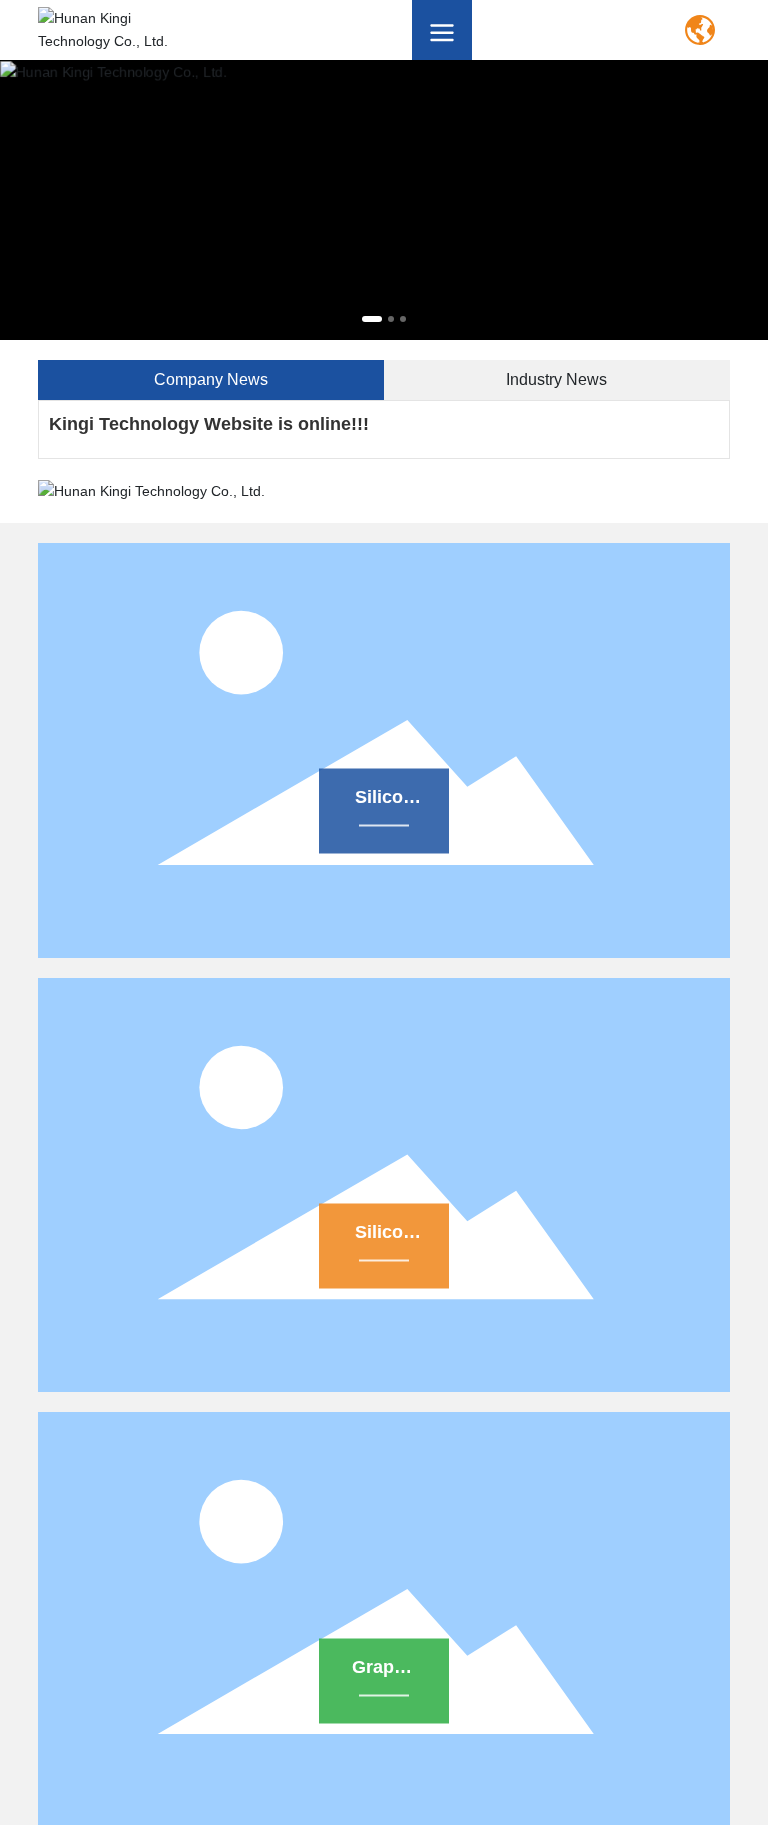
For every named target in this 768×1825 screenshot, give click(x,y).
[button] (372, 319)
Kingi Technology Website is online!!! (209, 424)
